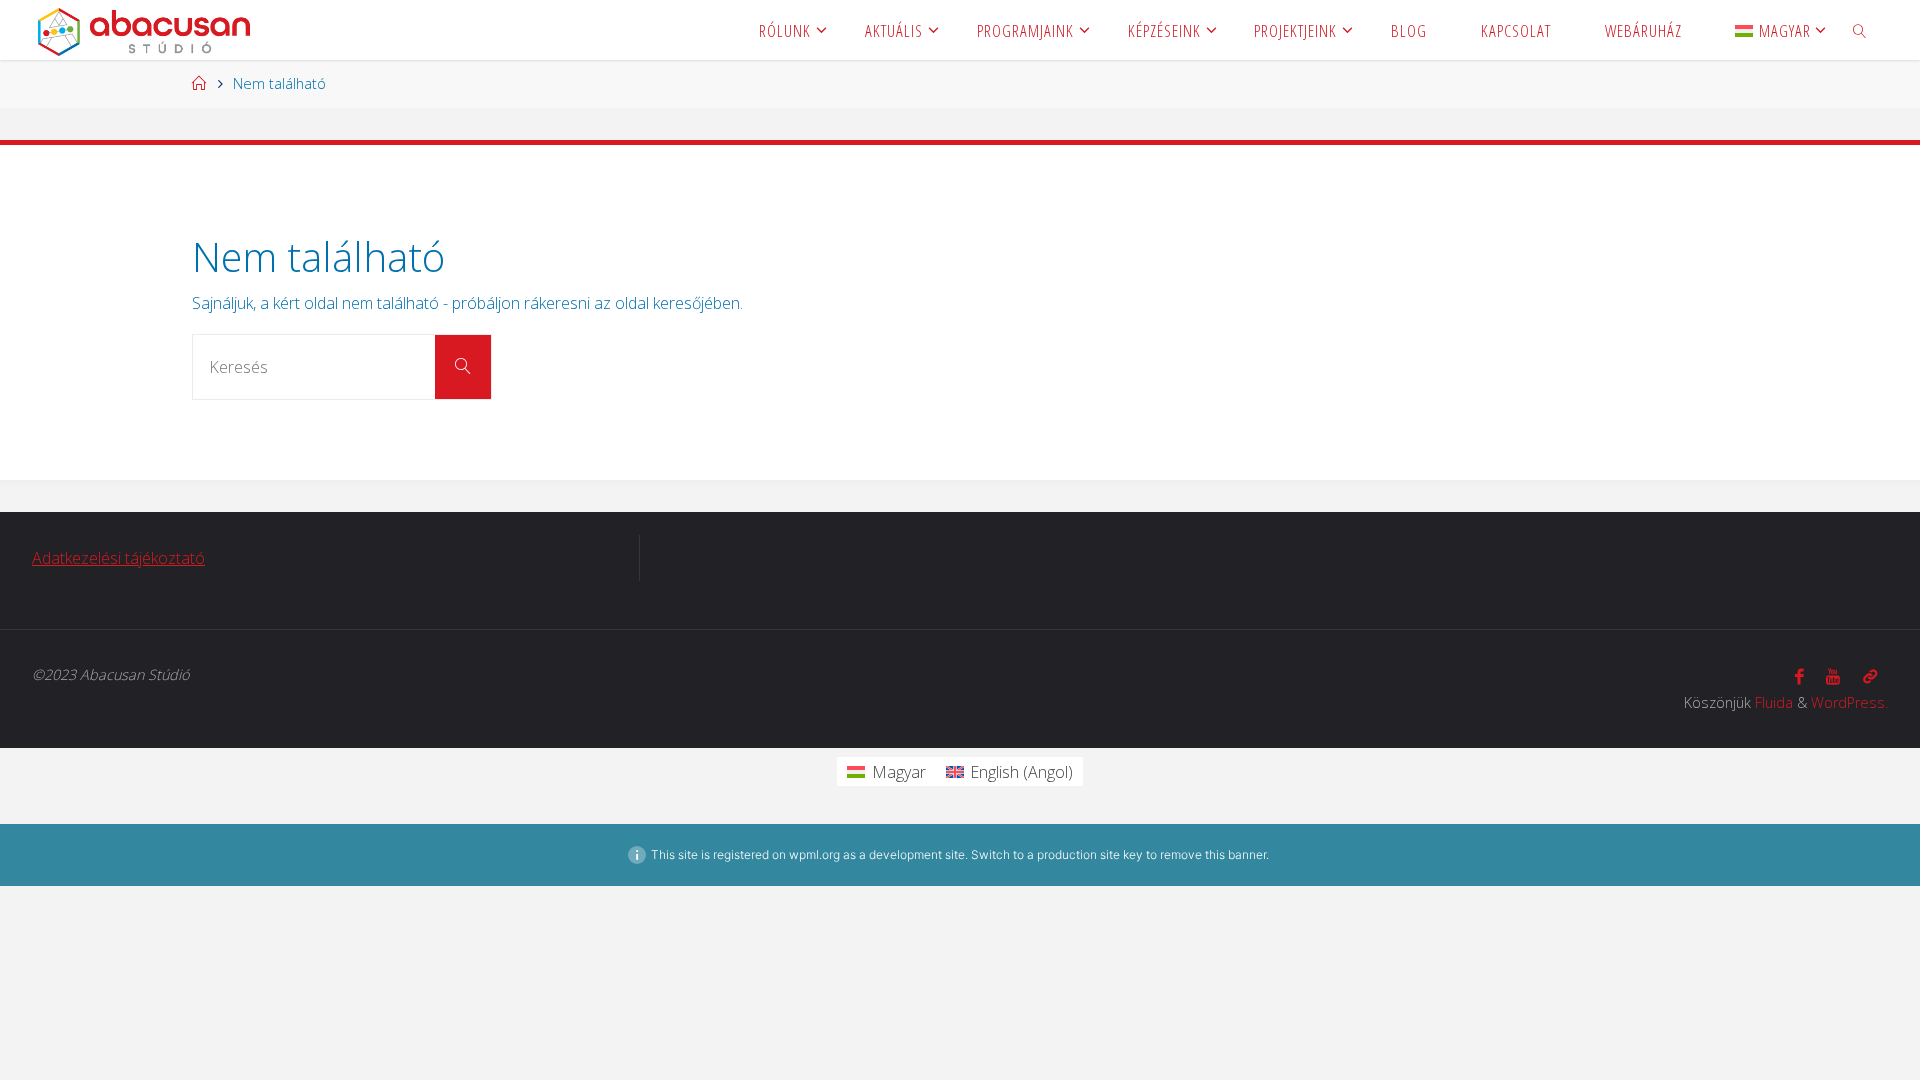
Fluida (1774, 702)
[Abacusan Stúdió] (143, 30)
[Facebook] (1799, 676)
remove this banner (1213, 854)
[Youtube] (1833, 676)
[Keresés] (463, 367)
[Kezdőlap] (199, 83)
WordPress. (1849, 702)
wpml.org (814, 854)
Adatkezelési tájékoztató (118, 558)
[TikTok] (1870, 676)
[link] (1859, 30)
